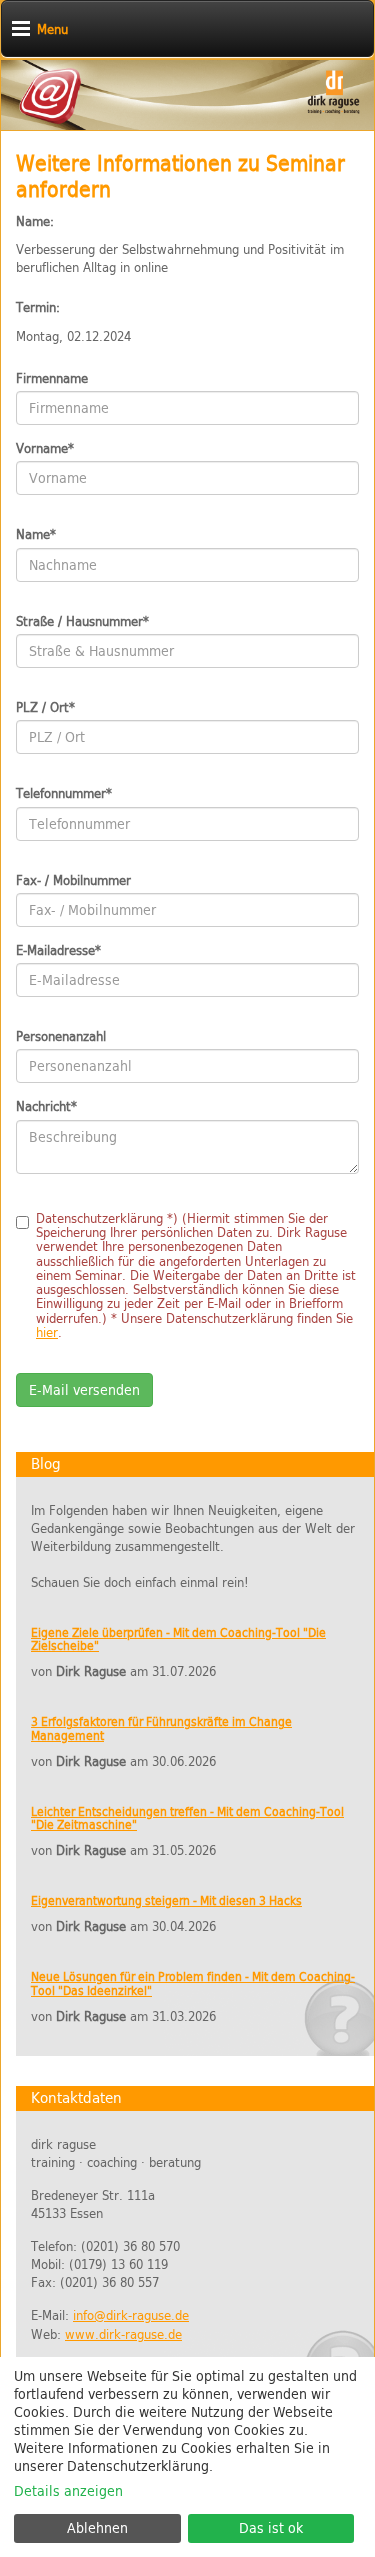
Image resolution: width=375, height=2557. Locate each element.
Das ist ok (271, 2528)
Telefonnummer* (64, 794)
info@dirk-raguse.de (131, 2315)
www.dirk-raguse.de (123, 2334)
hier (47, 1332)
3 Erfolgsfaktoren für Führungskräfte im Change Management (161, 1728)
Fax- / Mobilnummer (73, 881)
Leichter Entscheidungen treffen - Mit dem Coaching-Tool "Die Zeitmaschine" (187, 1818)
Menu (52, 29)
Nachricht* (46, 1107)
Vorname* (45, 449)
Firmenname (52, 379)
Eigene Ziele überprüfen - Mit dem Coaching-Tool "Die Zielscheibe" (178, 1639)
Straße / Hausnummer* (82, 622)
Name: (35, 222)
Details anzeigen (68, 2491)
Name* (36, 535)
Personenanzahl (61, 1037)
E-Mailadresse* (58, 951)
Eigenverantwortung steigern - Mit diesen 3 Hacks (166, 1901)
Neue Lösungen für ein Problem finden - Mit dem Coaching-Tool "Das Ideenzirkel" (193, 1983)
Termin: (38, 308)
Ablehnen (97, 2528)
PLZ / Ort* (45, 708)
